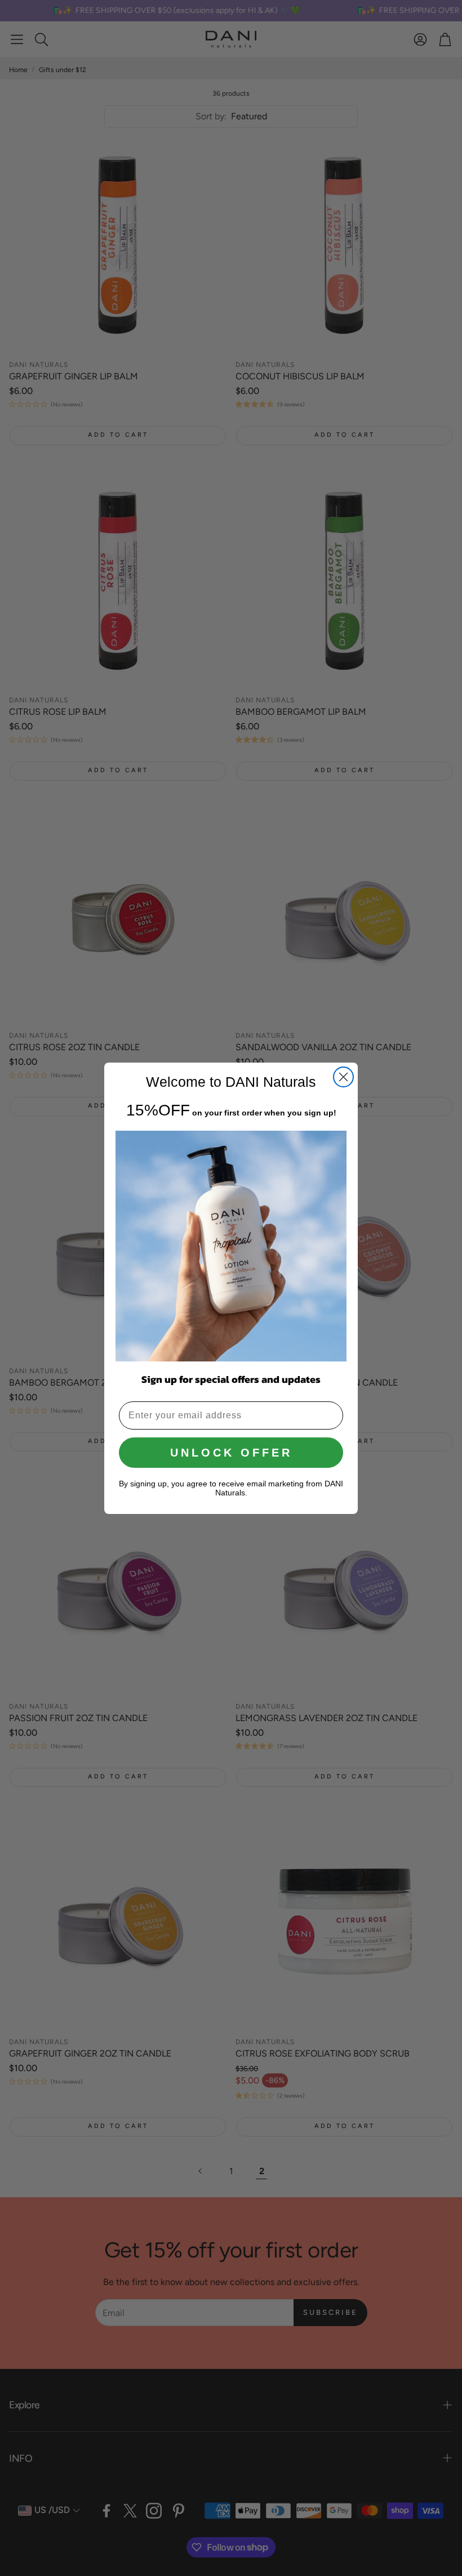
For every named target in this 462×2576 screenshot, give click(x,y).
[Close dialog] (343, 1077)
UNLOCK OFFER (231, 1453)
